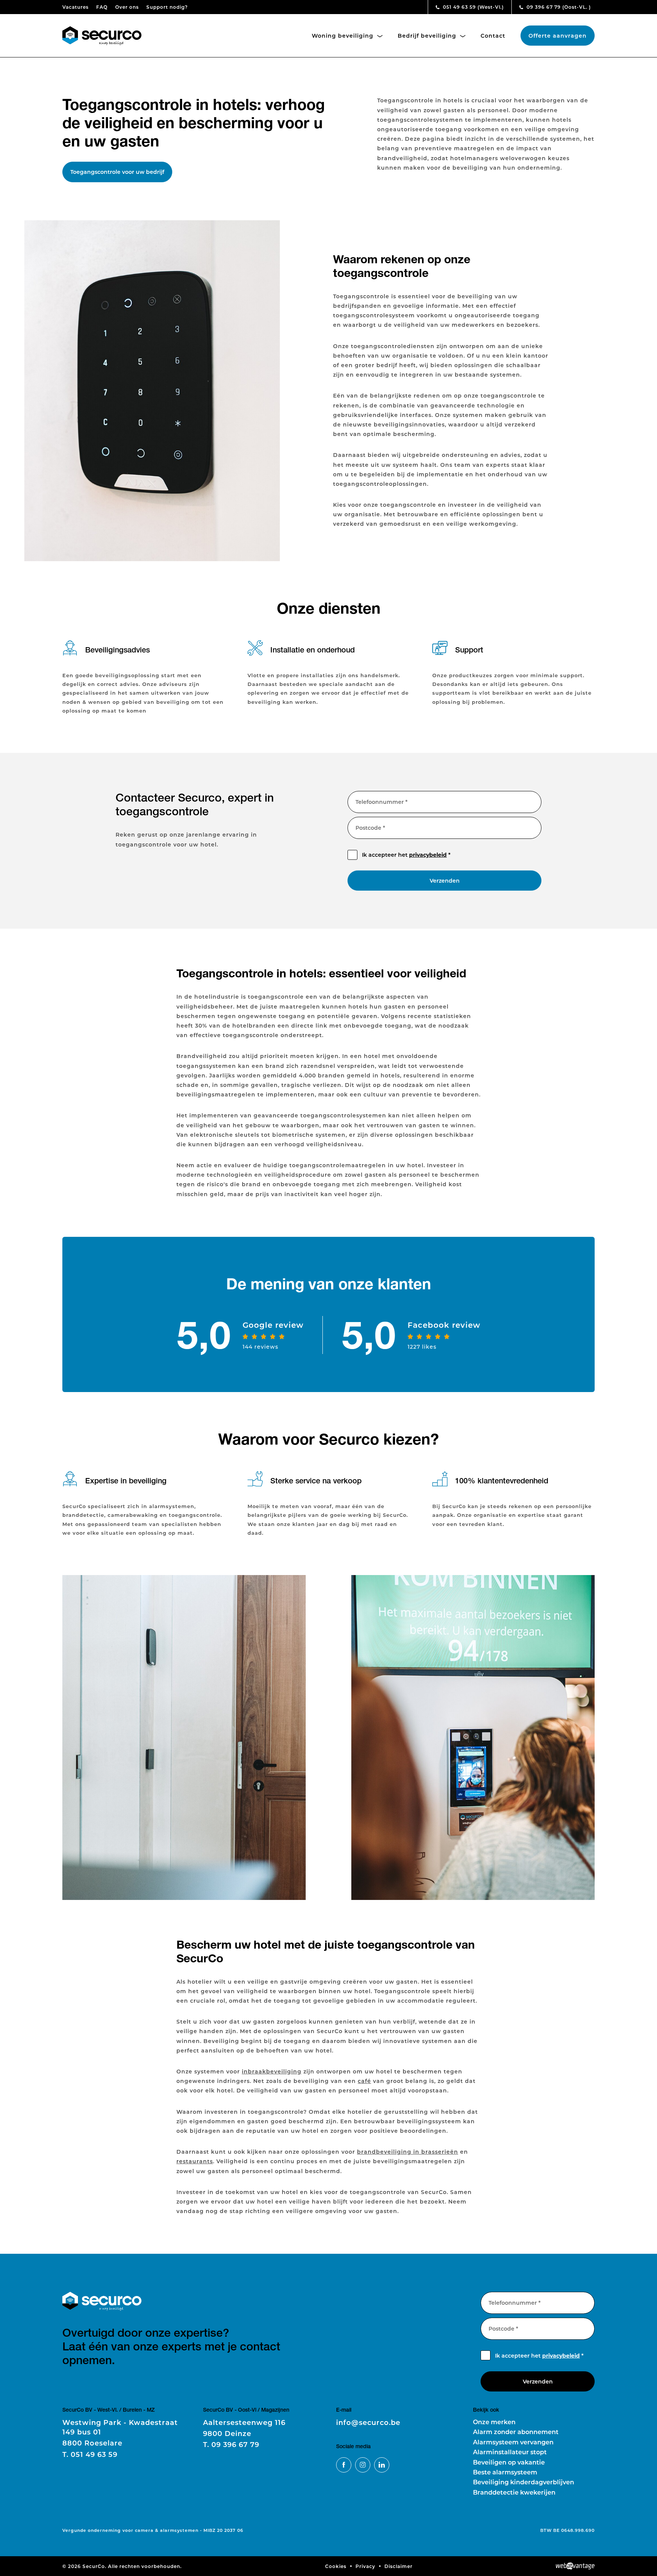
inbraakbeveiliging (272, 2071)
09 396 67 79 (558, 7)
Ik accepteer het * (406, 855)
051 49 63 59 (473, 7)
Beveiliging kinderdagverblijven (524, 2482)
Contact (493, 36)
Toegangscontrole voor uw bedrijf (117, 172)
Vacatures (75, 7)
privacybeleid (428, 855)
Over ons (127, 7)
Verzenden (445, 881)
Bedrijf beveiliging (428, 36)
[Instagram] (363, 2465)
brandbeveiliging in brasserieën (408, 2152)
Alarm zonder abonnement (516, 2432)
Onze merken (494, 2422)
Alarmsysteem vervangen (513, 2442)
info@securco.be (368, 2422)
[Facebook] (344, 2465)
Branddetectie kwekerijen (514, 2492)
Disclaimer (398, 2566)
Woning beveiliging (344, 36)
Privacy (365, 2566)
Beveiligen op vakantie (509, 2462)
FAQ (102, 7)
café (364, 2081)
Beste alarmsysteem (505, 2472)
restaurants (195, 2161)
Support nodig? (167, 7)
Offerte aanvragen (558, 36)
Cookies (336, 2566)
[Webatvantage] (575, 2566)
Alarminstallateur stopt (510, 2452)
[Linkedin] (382, 2465)
